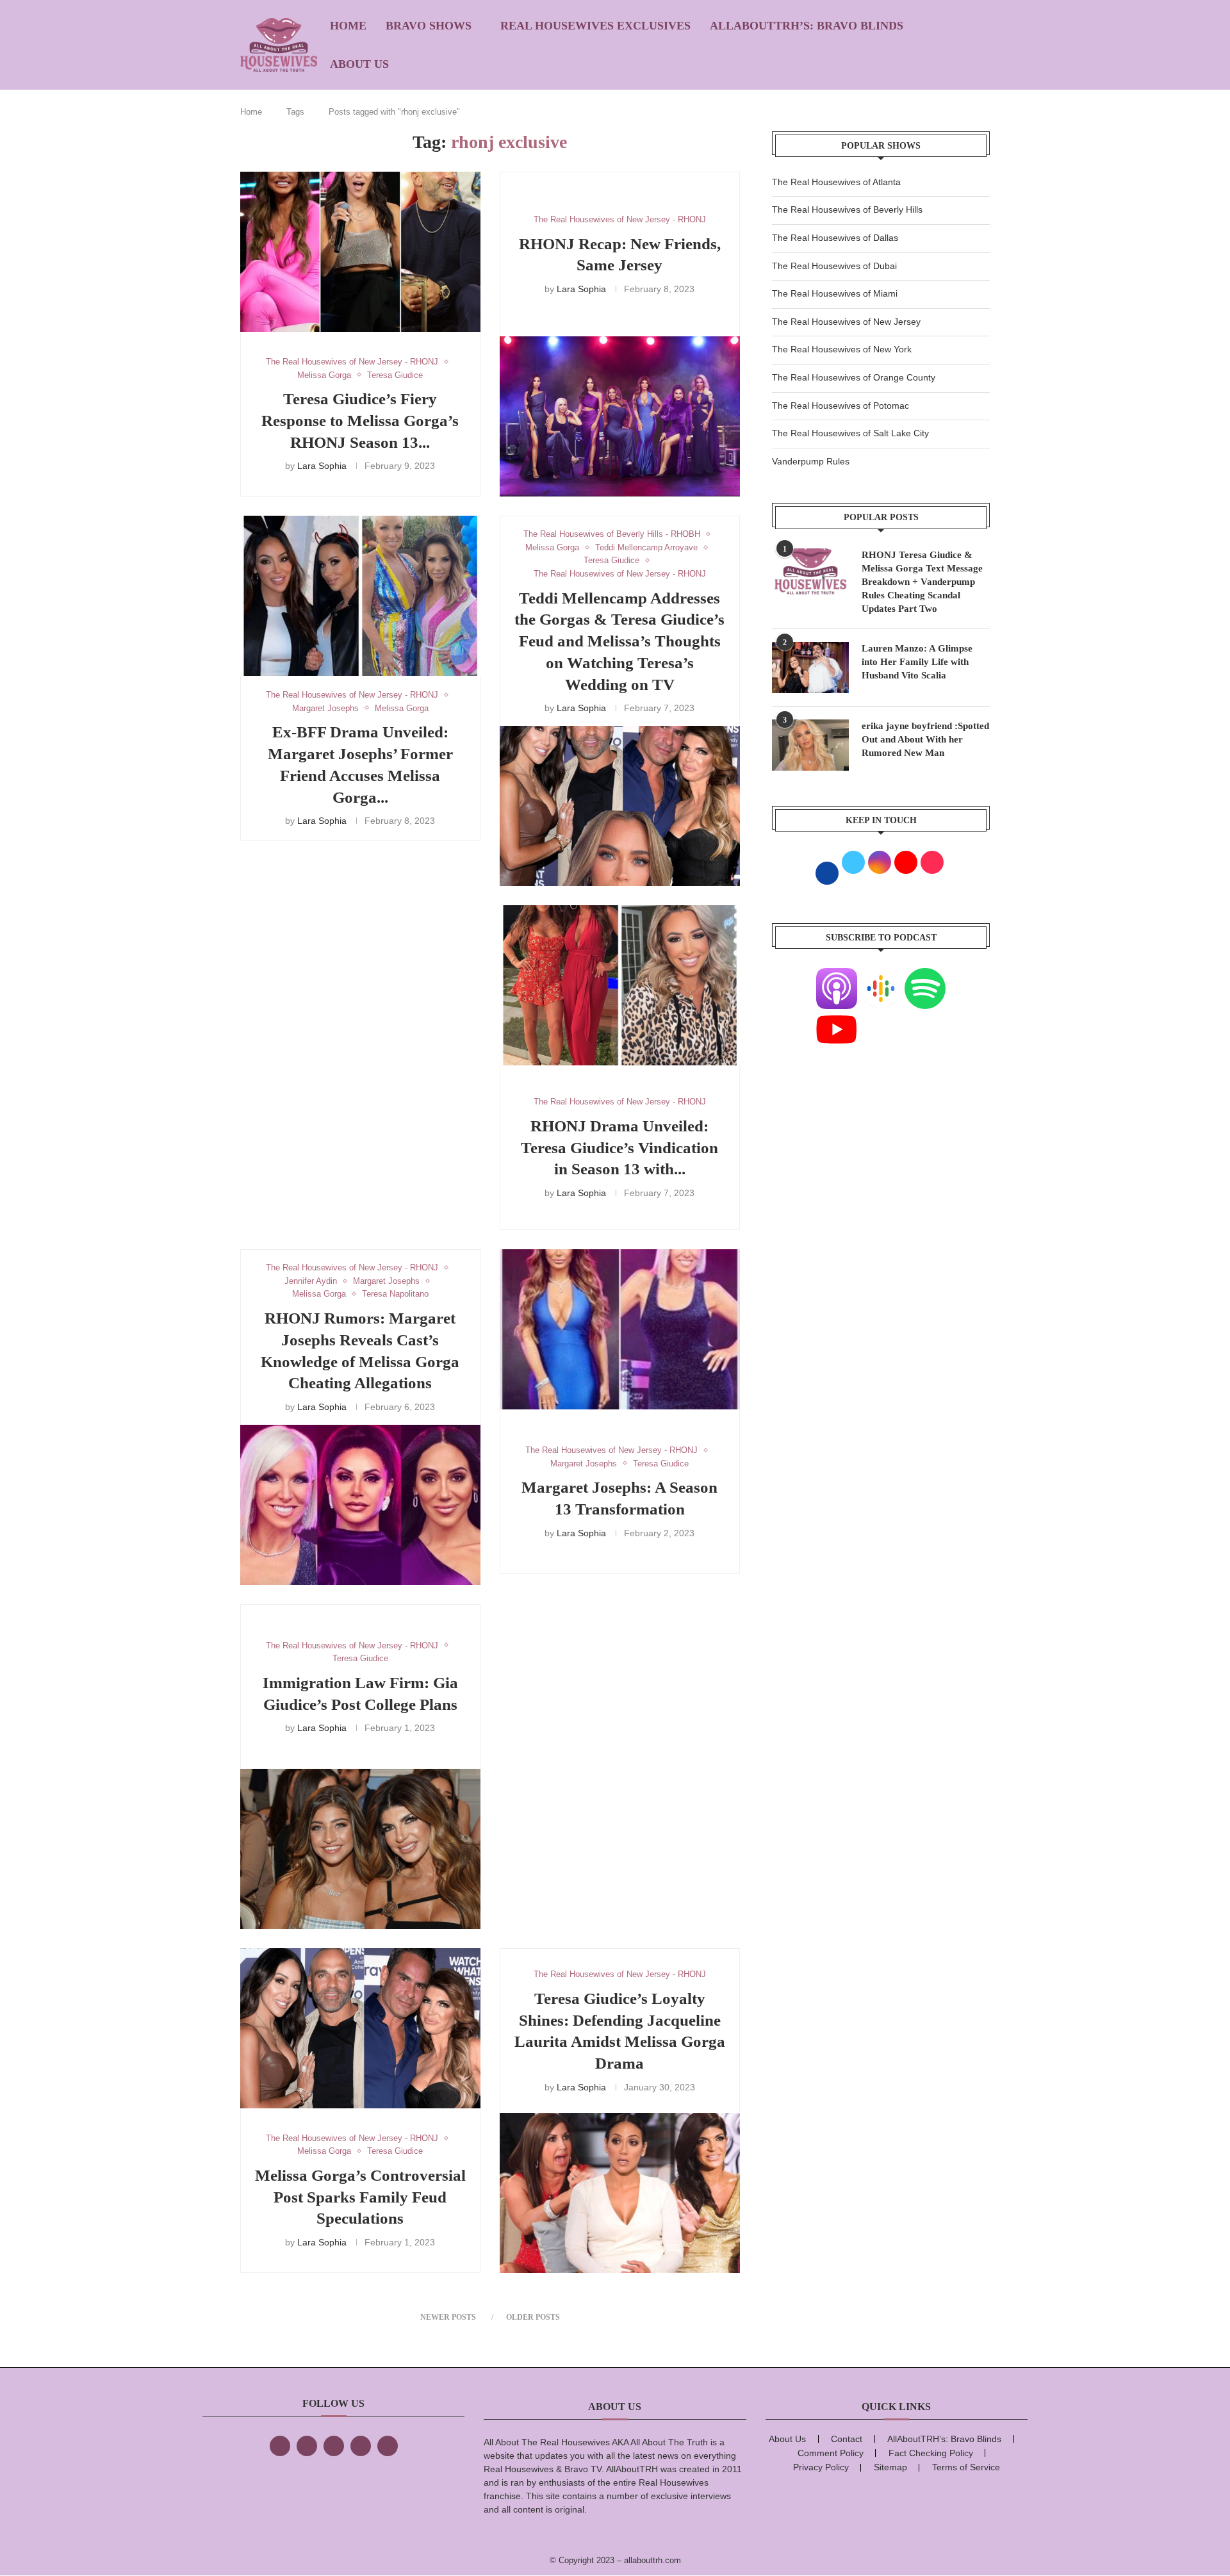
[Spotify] (925, 976)
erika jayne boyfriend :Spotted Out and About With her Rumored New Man (925, 739)
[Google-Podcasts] (881, 976)
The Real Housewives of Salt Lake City (850, 433)
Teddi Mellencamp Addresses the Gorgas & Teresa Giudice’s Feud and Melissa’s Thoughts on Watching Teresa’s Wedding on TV (619, 641)
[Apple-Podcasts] (837, 976)
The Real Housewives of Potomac (840, 406)
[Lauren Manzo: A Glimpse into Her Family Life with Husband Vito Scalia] (810, 668)
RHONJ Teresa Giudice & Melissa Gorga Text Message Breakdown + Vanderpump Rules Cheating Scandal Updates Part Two (922, 582)
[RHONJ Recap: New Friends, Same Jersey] (620, 416)
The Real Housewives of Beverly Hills (847, 209)
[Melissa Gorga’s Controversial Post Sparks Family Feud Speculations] (360, 2028)
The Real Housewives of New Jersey (846, 322)
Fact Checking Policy (931, 2453)
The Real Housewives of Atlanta (836, 182)
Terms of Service (966, 2467)
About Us (359, 64)
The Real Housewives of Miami (835, 293)
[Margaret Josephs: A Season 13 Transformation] (620, 1329)
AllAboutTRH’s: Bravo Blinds (807, 26)
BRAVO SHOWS (429, 26)
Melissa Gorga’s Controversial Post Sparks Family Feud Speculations (360, 2197)
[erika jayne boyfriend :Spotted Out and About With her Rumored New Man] (810, 745)
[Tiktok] (361, 2446)
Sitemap (890, 2467)
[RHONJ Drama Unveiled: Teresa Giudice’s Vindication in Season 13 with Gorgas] (620, 985)
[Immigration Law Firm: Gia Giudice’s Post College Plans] (360, 1849)
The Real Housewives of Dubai (834, 266)
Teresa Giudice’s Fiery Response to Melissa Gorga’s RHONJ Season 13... (360, 421)
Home (348, 26)
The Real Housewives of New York (842, 349)
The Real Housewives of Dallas (835, 238)
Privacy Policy (821, 2467)
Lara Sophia (322, 466)
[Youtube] (837, 1017)
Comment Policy (831, 2453)
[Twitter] (307, 2446)
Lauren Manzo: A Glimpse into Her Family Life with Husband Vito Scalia (917, 662)
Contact (847, 2439)
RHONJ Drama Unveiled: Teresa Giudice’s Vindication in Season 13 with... (619, 1148)
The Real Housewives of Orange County (854, 377)
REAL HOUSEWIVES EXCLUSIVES (595, 26)
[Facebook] (280, 2446)
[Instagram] (334, 2446)
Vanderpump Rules (811, 461)
